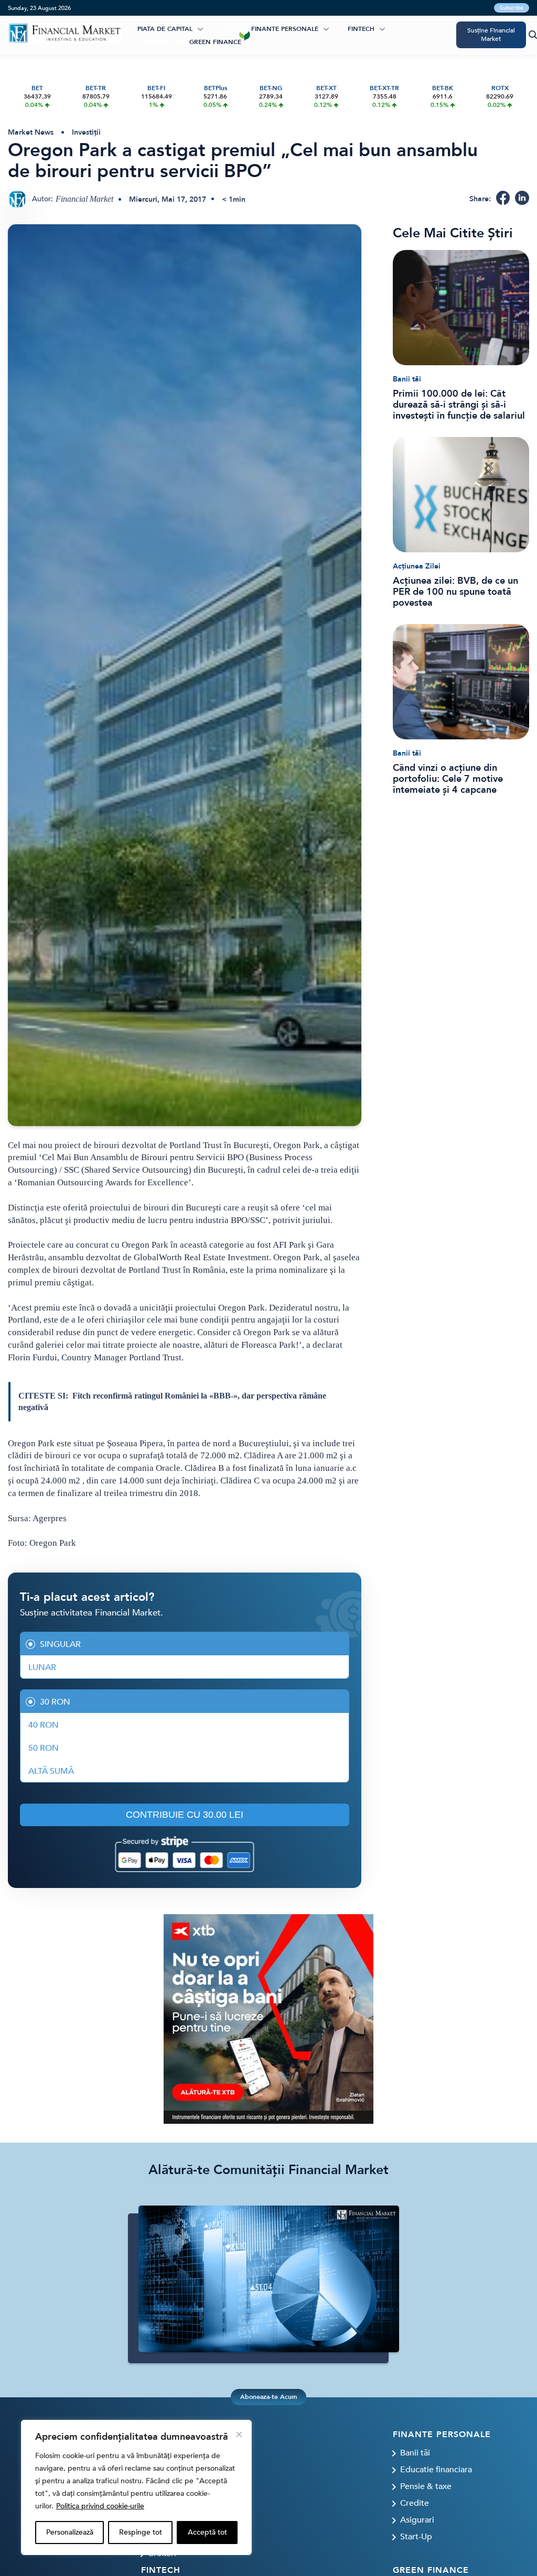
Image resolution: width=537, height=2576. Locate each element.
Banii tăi (407, 379)
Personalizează (70, 2532)
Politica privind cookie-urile (100, 2506)
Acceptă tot (207, 2532)
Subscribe (512, 8)
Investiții (86, 132)
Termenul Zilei (162, 42)
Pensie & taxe (426, 2486)
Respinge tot (141, 2532)
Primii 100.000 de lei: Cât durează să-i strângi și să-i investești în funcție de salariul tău (459, 405)
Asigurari (417, 2520)
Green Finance (215, 42)
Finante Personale (285, 29)
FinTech (361, 29)
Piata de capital (165, 29)
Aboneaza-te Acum (268, 2397)
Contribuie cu (185, 1815)
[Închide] (239, 2435)
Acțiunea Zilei (417, 566)
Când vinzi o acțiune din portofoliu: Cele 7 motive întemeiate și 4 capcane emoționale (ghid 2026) (448, 779)
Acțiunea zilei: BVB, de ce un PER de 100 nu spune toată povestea (455, 592)
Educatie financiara (436, 2470)
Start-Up (416, 2537)
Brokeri (235, 29)
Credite (415, 2503)
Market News (31, 132)
